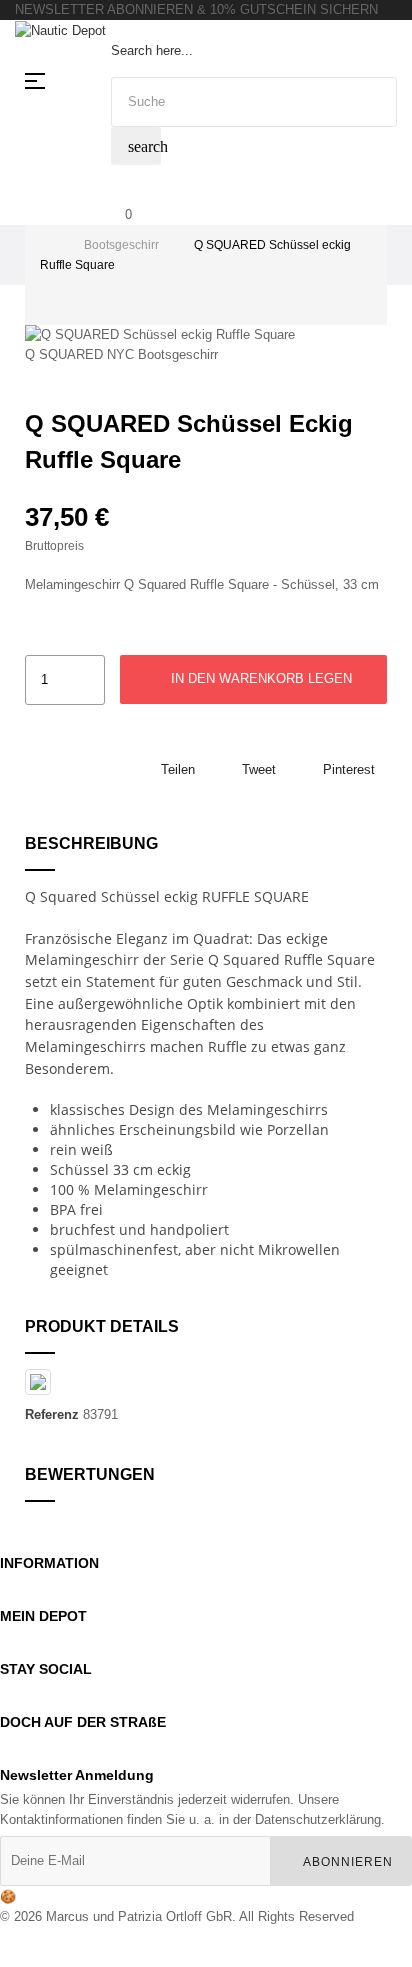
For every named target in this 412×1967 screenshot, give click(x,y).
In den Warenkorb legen (259, 678)
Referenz (52, 1414)
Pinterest (349, 769)
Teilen (178, 769)
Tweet (259, 769)
